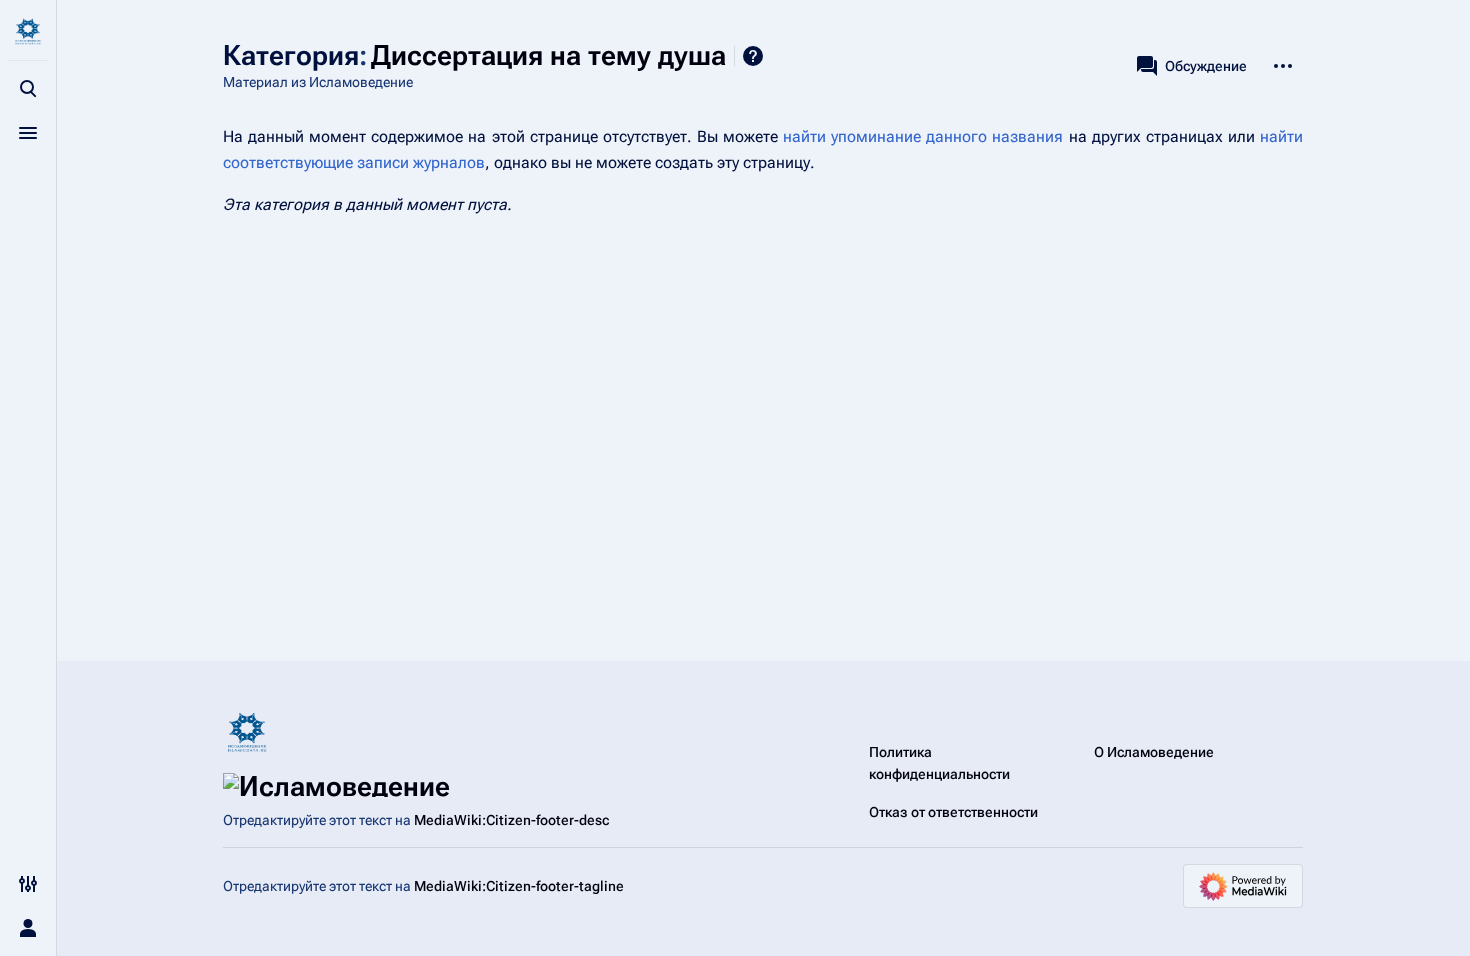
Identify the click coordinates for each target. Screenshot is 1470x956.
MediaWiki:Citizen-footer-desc (511, 820)
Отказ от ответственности (953, 812)
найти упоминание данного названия (923, 136)
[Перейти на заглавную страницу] (28, 32)
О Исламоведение (1154, 752)
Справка (753, 56)
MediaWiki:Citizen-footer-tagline (519, 886)
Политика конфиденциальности (939, 763)
